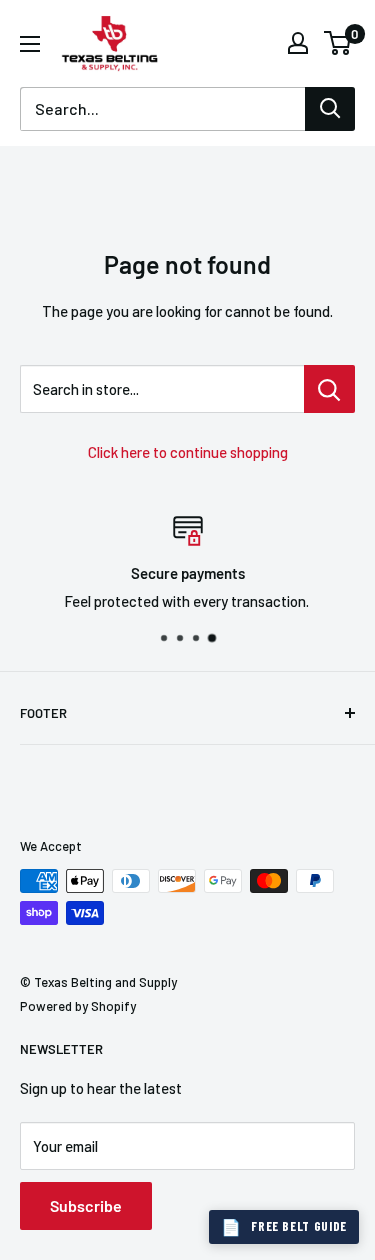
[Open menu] (30, 44)
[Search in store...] (329, 389)
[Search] (330, 109)
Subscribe (86, 1205)
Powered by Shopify (78, 1006)
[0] (338, 43)
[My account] (298, 43)
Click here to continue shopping (188, 452)
